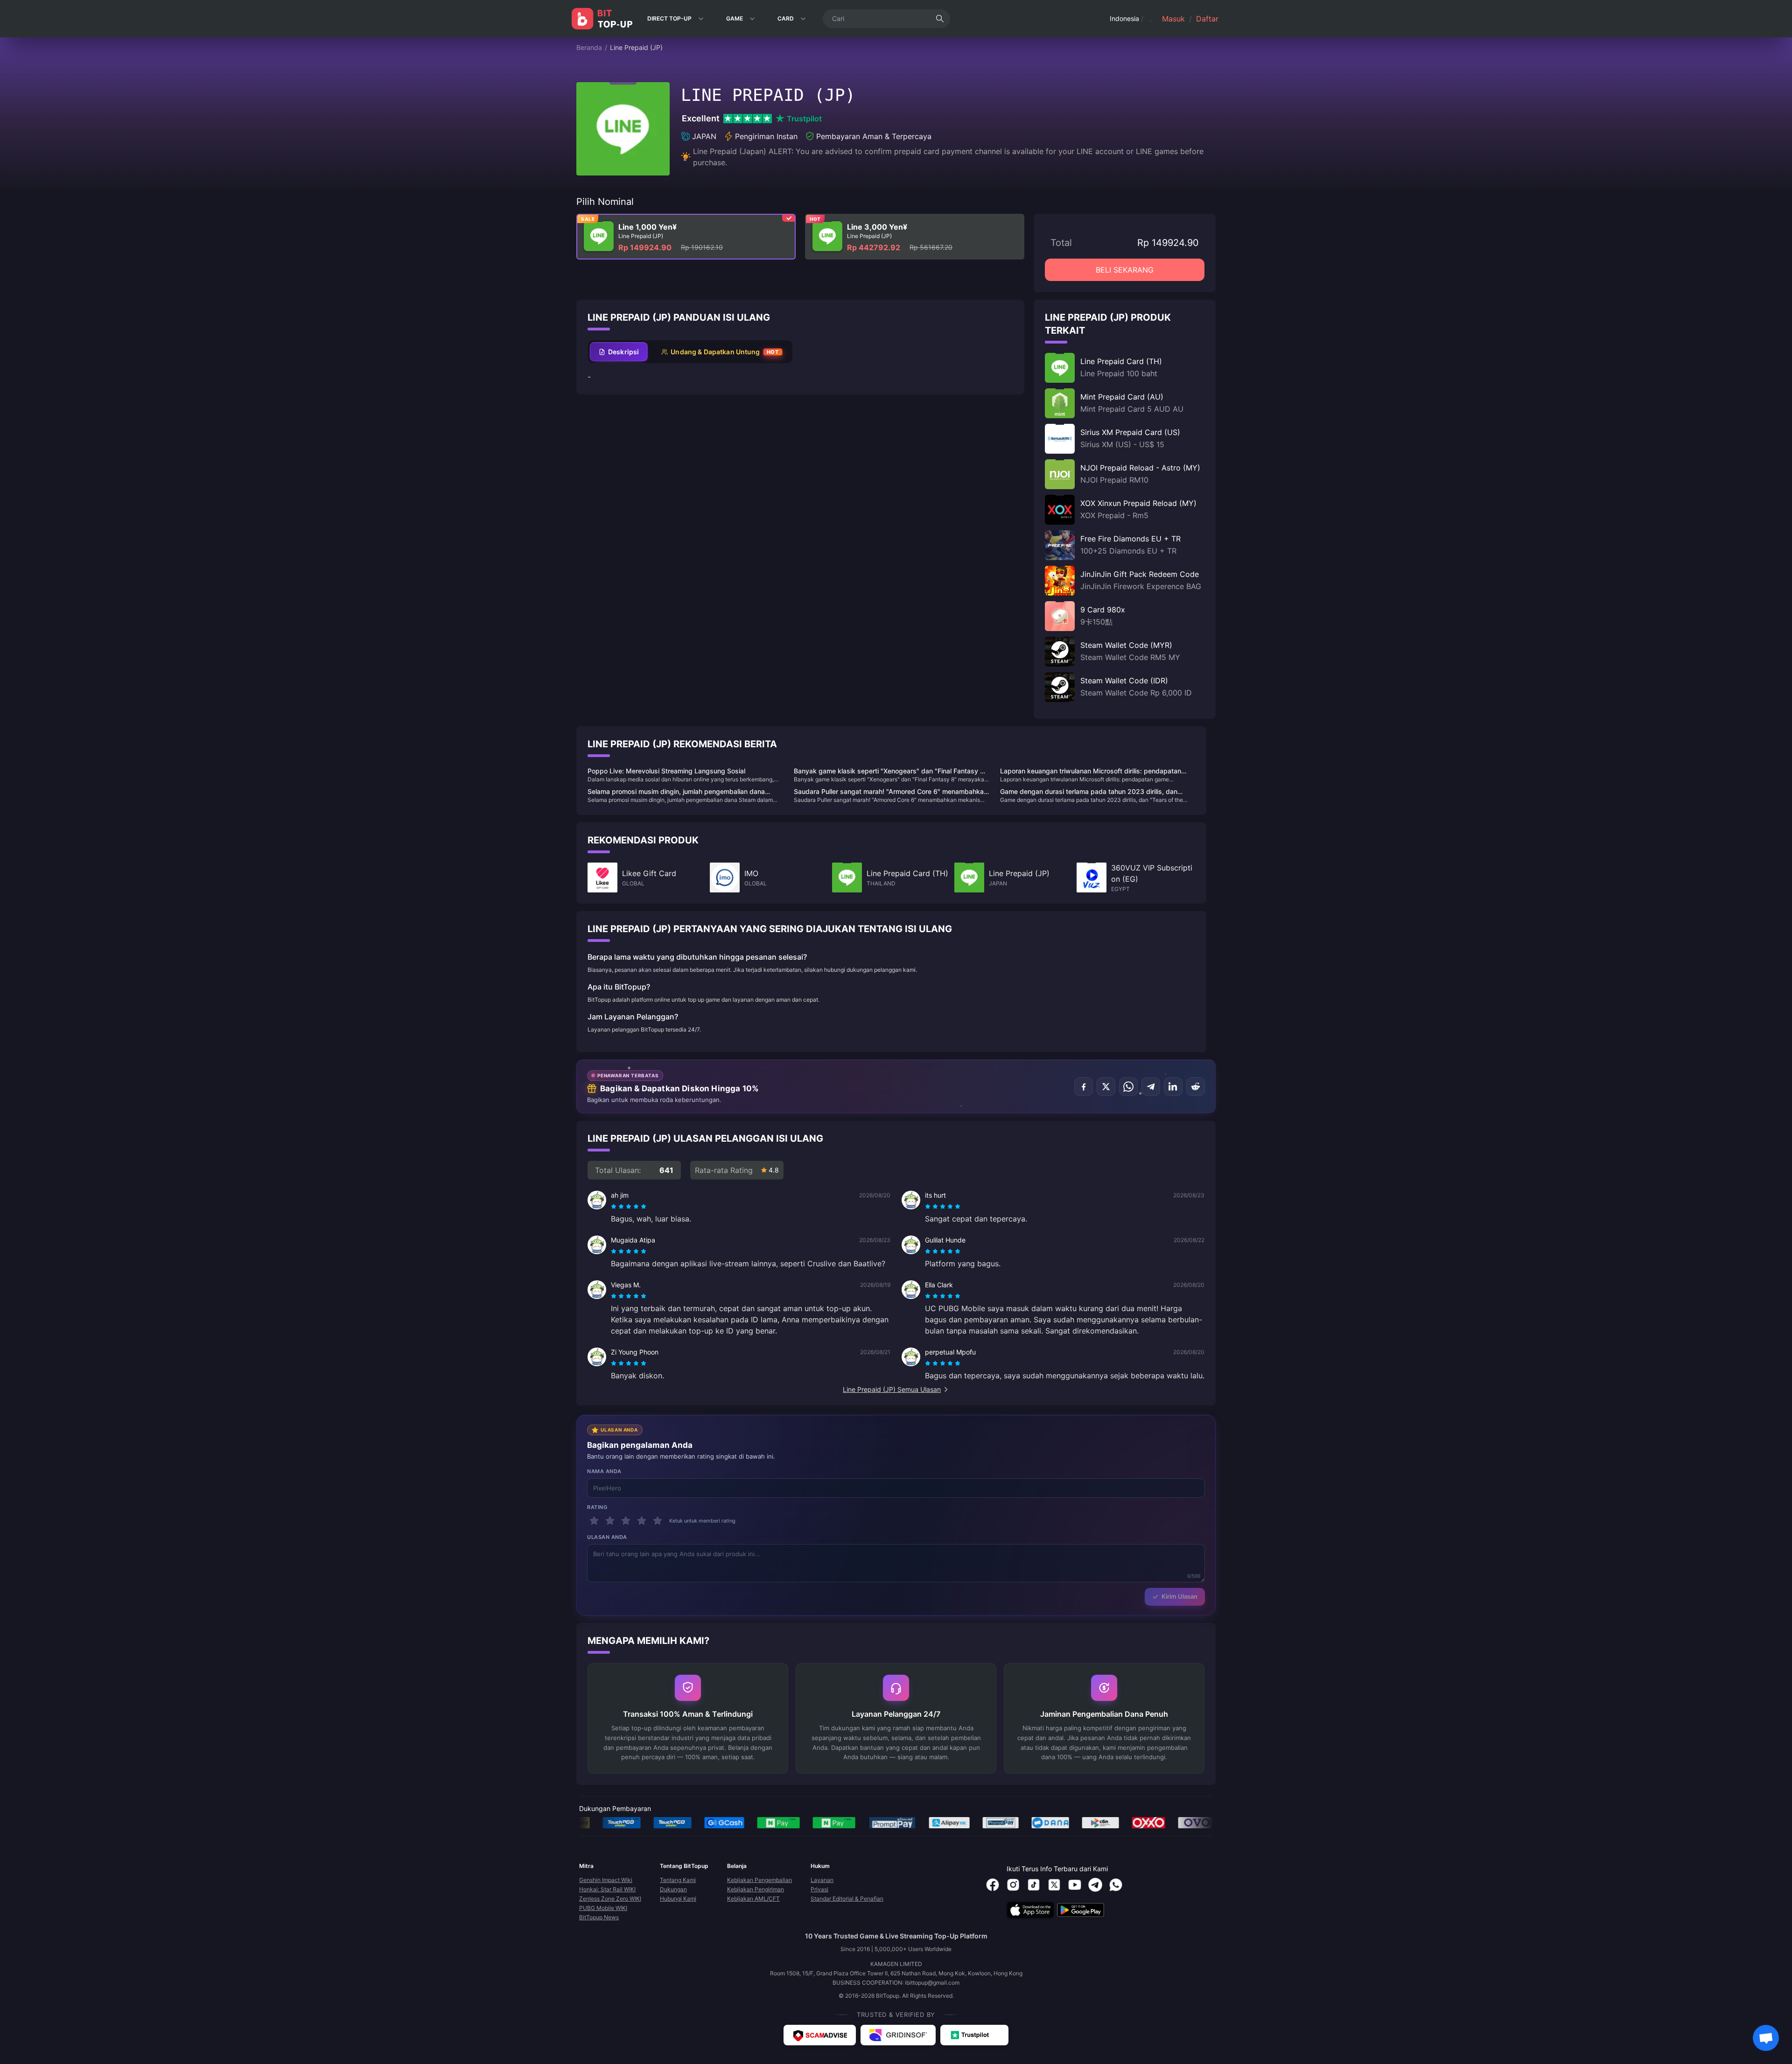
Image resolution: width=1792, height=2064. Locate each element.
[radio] (615, 1207)
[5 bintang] (658, 1521)
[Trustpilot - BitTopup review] (974, 2035)
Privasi (819, 1889)
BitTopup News (599, 1917)
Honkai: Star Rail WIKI (607, 1889)
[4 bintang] (642, 1521)
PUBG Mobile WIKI (603, 1908)
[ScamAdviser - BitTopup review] (820, 2035)
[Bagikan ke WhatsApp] (1128, 1087)
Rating (597, 1507)
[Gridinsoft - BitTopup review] (898, 2035)
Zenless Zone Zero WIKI (610, 1899)
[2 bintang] (610, 1521)
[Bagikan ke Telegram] (1151, 1087)
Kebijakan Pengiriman (756, 1889)
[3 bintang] (626, 1521)
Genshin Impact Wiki (606, 1880)
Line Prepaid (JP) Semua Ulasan (892, 1389)
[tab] (619, 352)
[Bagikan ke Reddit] (1196, 1087)
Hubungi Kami (678, 1899)
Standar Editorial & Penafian (847, 1899)
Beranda (589, 47)
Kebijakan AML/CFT (753, 1899)
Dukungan (673, 1889)
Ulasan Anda (607, 1537)
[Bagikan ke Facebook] (1084, 1087)
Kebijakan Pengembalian (759, 1880)
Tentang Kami (678, 1880)
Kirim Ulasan (1179, 1596)
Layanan (822, 1880)
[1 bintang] (594, 1521)
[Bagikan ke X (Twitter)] (1106, 1087)
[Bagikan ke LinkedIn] (1173, 1087)
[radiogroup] (629, 1207)
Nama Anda (604, 1471)
